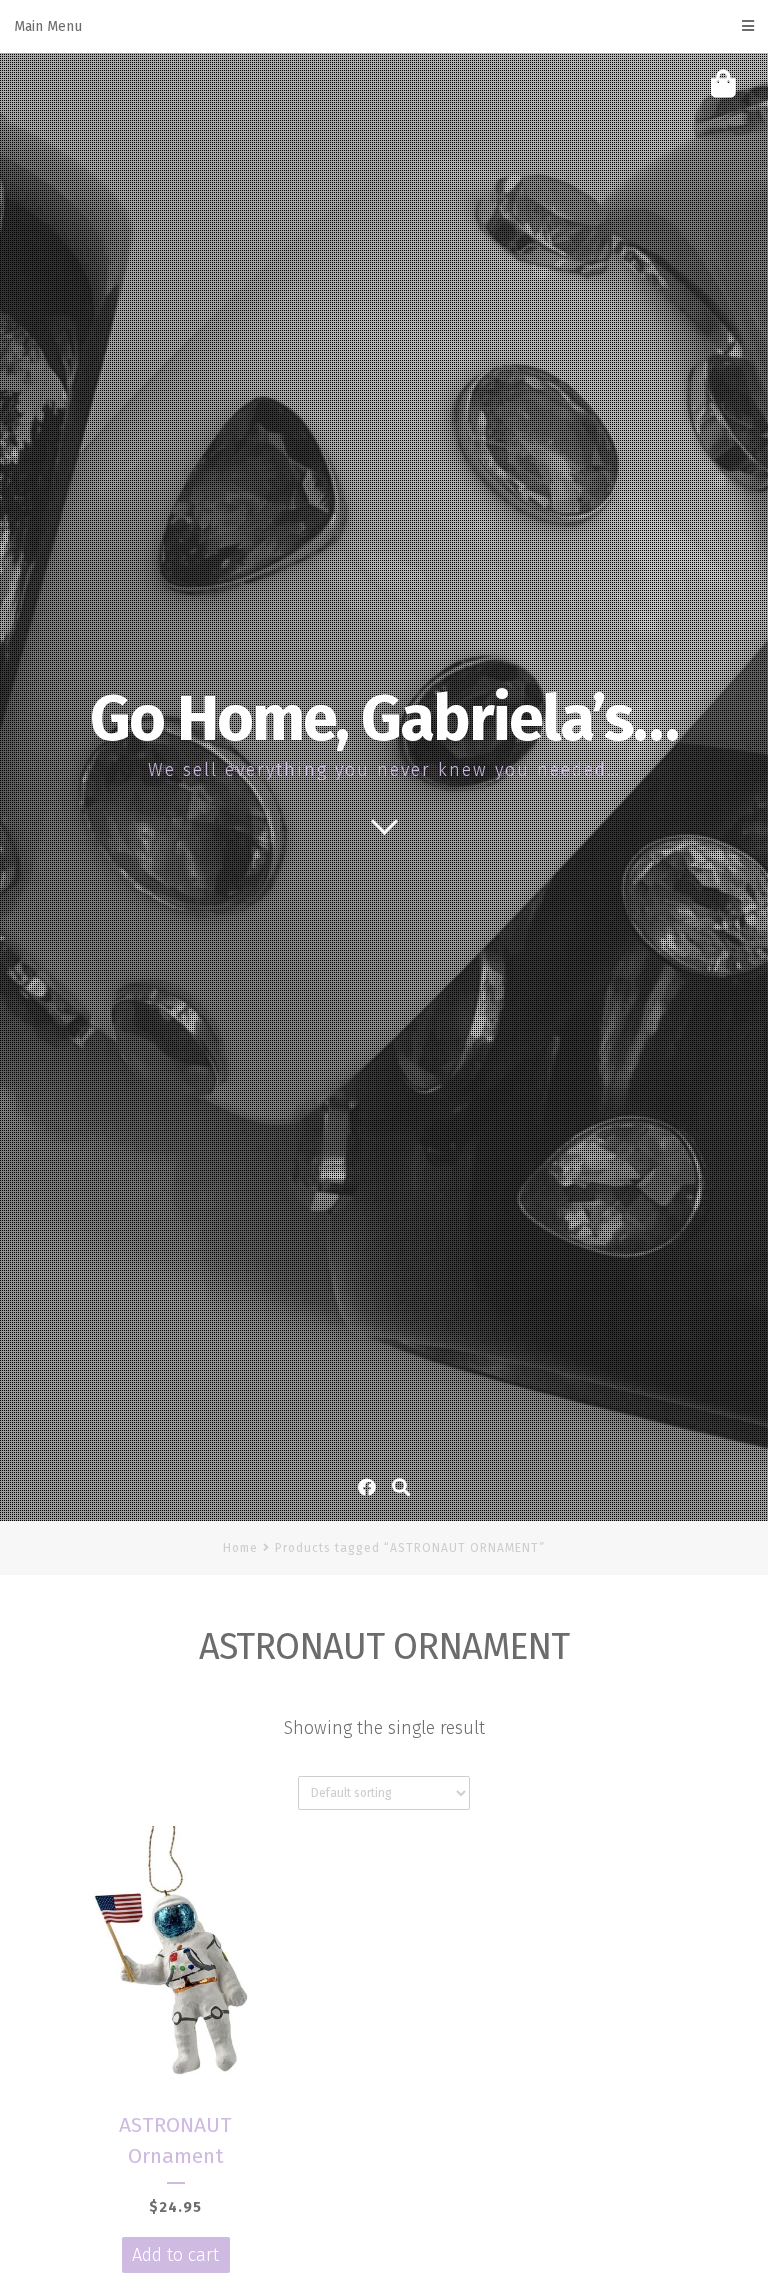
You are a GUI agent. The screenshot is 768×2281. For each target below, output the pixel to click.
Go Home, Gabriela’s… (384, 719)
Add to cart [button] (175, 2255)
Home (240, 1548)
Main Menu (48, 26)
